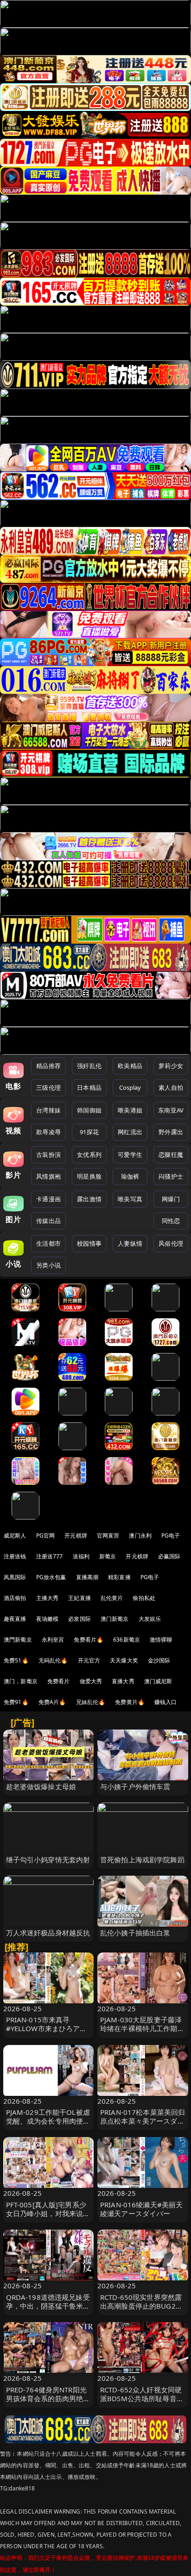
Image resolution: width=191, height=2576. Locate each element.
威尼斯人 (15, 1535)
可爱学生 (130, 1155)
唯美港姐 (130, 1110)
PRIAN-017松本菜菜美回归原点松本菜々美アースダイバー (143, 2121)
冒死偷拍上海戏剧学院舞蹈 (142, 1859)
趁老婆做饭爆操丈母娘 (41, 1786)
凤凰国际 (15, 1577)
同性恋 (171, 1221)
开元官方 (89, 1660)
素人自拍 (171, 1087)
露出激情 (89, 1199)
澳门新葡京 (115, 1619)
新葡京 (108, 1556)
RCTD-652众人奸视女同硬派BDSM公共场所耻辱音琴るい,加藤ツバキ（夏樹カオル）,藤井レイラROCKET (142, 2403)
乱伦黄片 (112, 1598)
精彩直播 (119, 1577)
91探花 (89, 1132)
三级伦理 (48, 1087)
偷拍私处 (144, 1598)
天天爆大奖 (124, 1660)
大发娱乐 (150, 1619)
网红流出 (130, 1132)
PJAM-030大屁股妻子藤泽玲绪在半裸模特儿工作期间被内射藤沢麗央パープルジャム (142, 2033)
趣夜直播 (15, 1619)
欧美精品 (130, 1066)
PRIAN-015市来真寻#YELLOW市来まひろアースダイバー (47, 2028)
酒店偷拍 (15, 1598)
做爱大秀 (91, 1681)
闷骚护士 (171, 1176)
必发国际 (80, 1619)
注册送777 (50, 1556)
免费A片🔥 (52, 1702)
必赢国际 (169, 1556)
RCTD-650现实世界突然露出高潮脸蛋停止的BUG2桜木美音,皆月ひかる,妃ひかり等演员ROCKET (141, 2310)
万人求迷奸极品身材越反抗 (48, 1933)
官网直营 (108, 1535)
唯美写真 (130, 1199)
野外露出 (171, 1132)
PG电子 (171, 1535)
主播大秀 (48, 1598)
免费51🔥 (16, 1660)
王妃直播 (80, 1598)
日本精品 (89, 1087)
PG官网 (46, 1535)
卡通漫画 (48, 1199)
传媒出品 (48, 1221)
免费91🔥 (16, 1702)
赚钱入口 (166, 1702)
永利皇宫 (53, 1640)
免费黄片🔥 (130, 1702)
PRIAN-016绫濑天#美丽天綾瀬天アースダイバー (141, 2209)
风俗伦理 (171, 1243)
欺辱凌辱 (48, 1132)
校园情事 (89, 1243)
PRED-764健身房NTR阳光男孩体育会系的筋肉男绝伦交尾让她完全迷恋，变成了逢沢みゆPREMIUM (48, 2403)
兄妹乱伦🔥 (91, 1702)
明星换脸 (89, 1176)
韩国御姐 (89, 1110)
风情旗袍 (48, 1176)
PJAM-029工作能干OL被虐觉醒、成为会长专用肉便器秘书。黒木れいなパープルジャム (48, 2125)
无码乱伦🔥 (53, 1660)
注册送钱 (15, 1556)
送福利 (81, 1556)
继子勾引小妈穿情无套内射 (48, 1859)
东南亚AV (171, 1110)
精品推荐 (48, 1066)
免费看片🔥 (89, 1640)
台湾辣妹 (48, 1110)
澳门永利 (140, 1535)
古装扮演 (48, 1155)
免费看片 (59, 1681)
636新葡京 (127, 1640)
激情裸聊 (161, 1640)
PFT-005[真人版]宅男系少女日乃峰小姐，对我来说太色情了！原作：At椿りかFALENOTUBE (48, 2218)
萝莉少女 (171, 1066)
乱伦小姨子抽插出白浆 (135, 1933)
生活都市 (48, 1243)
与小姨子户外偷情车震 (135, 1786)
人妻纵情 (130, 1243)
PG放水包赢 (51, 1577)
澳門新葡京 (18, 1640)
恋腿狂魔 (171, 1155)
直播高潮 (87, 1577)
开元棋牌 (76, 1535)
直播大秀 (123, 1681)
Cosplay (130, 1087)
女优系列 (89, 1155)
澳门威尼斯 (158, 1681)
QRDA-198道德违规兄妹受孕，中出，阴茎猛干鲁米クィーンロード (48, 2306)
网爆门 (171, 1199)
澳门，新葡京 (21, 1681)
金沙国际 (159, 1660)
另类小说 (48, 1265)
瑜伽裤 (130, 1176)
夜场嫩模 (48, 1619)
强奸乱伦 (89, 1066)
